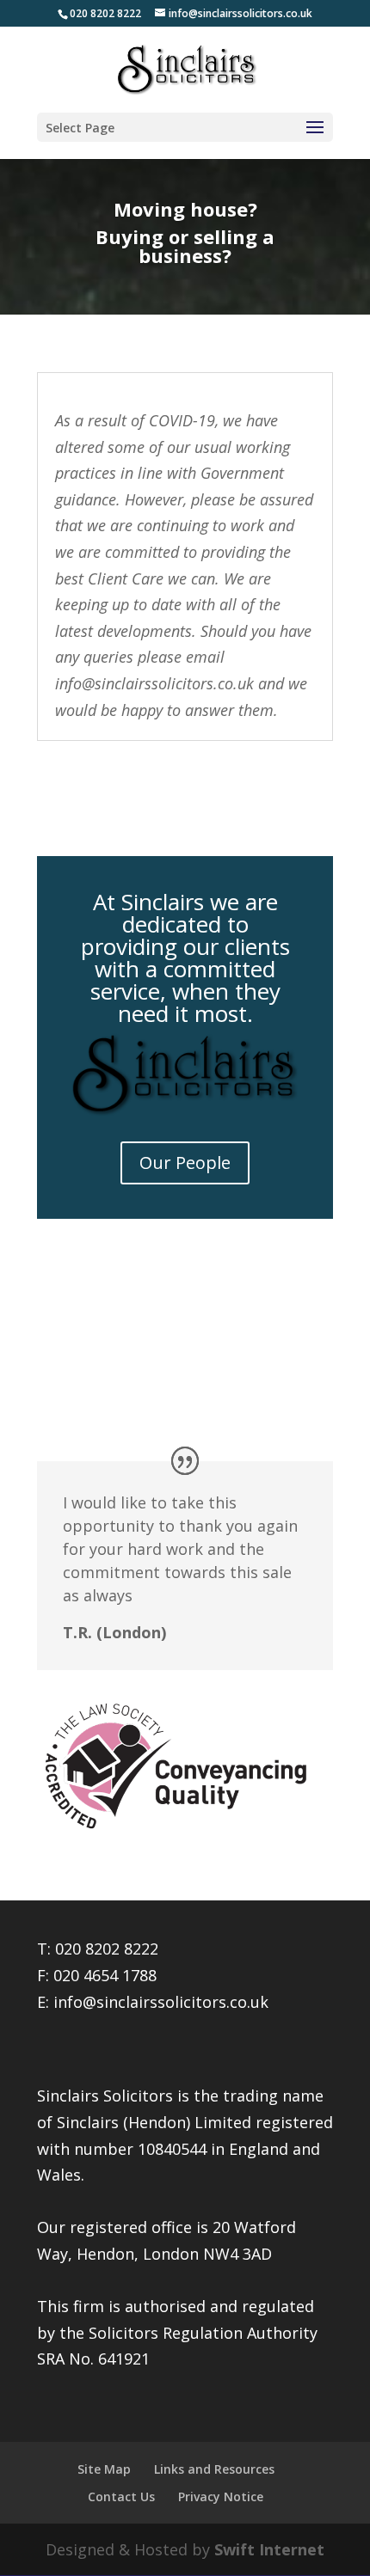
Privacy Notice (221, 2496)
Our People (185, 1163)
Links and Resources (214, 2469)
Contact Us (121, 2496)
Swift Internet (269, 2549)
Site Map (104, 2469)
